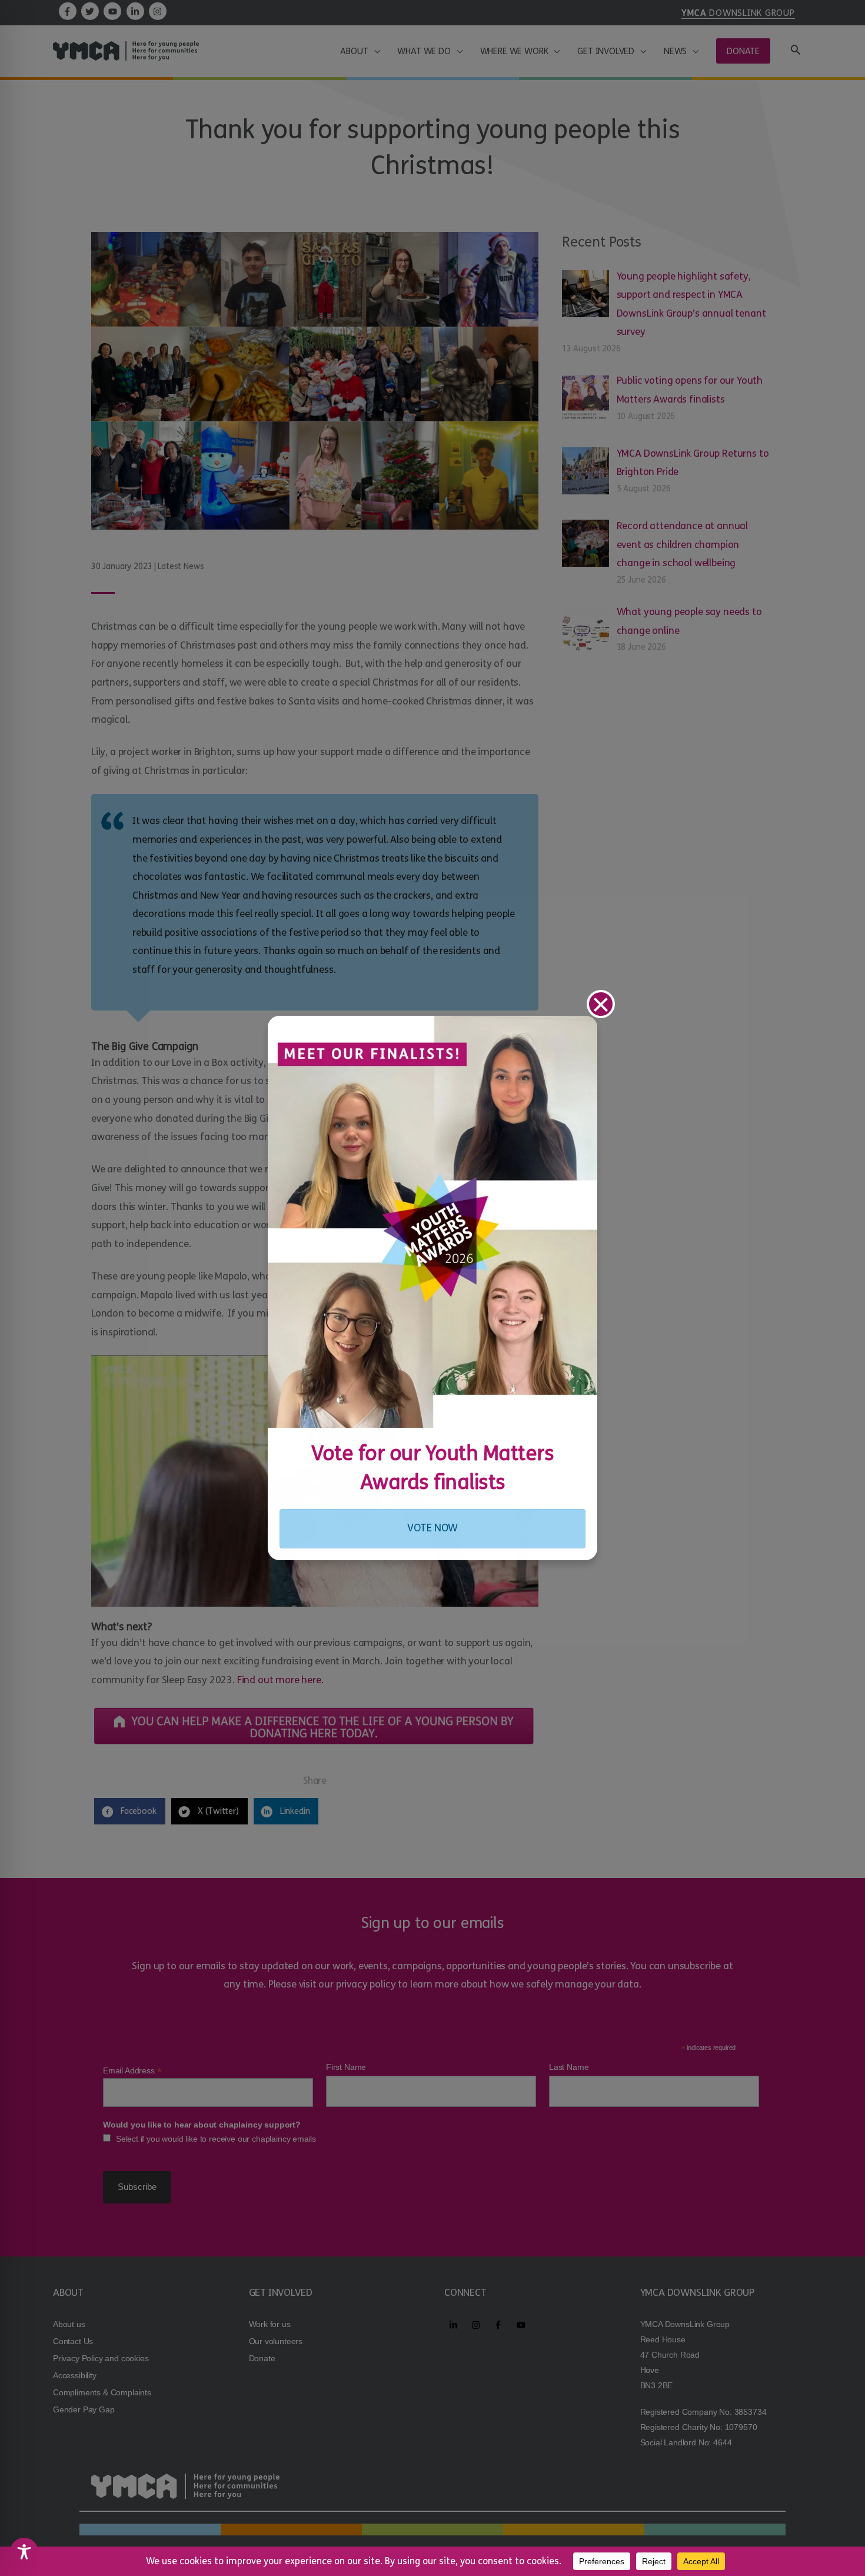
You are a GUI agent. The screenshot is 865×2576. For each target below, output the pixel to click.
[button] (601, 1004)
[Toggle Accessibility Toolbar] (24, 2552)
